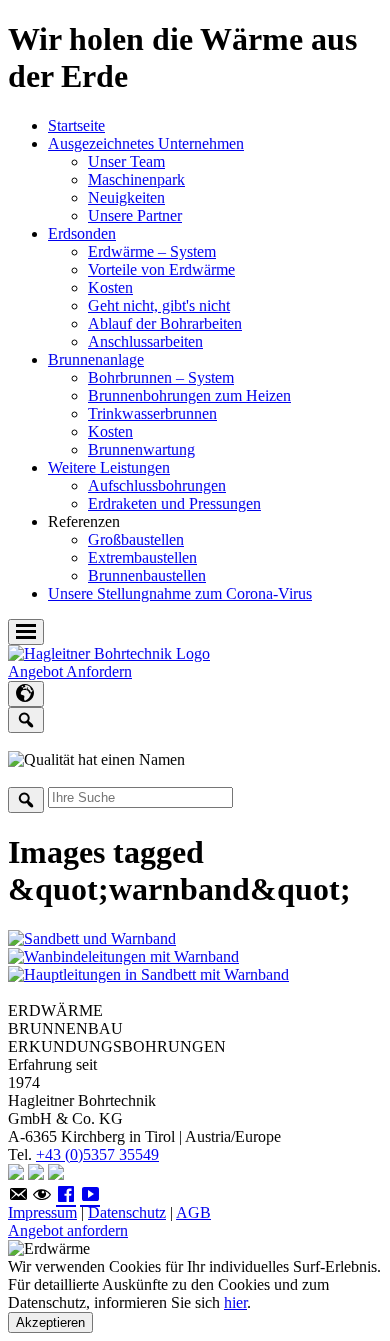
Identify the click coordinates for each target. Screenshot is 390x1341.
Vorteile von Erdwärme (161, 269)
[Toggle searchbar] (26, 720)
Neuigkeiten (126, 197)
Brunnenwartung (141, 449)
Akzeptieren (50, 1322)
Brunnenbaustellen (147, 575)
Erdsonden (82, 233)
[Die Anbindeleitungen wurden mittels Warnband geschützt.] (123, 956)
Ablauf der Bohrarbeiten (165, 323)
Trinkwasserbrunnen (152, 413)
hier (235, 1302)
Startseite (76, 125)
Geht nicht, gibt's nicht (159, 305)
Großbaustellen (136, 539)
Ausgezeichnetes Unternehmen (146, 143)
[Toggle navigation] (26, 632)
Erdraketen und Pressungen (174, 503)
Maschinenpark (136, 179)
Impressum (42, 1212)
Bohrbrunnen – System (161, 377)
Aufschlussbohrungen (157, 485)
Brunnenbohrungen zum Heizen (189, 395)
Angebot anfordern (68, 1230)
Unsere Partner (135, 215)
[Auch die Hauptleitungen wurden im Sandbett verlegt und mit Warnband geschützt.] (148, 974)
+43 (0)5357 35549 (97, 1154)
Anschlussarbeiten (145, 341)
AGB (193, 1212)
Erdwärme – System (152, 251)
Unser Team (126, 161)
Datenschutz (127, 1212)
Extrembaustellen (142, 557)
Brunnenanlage (96, 359)
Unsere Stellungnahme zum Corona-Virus (180, 593)
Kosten (110, 287)
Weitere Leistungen (109, 467)
